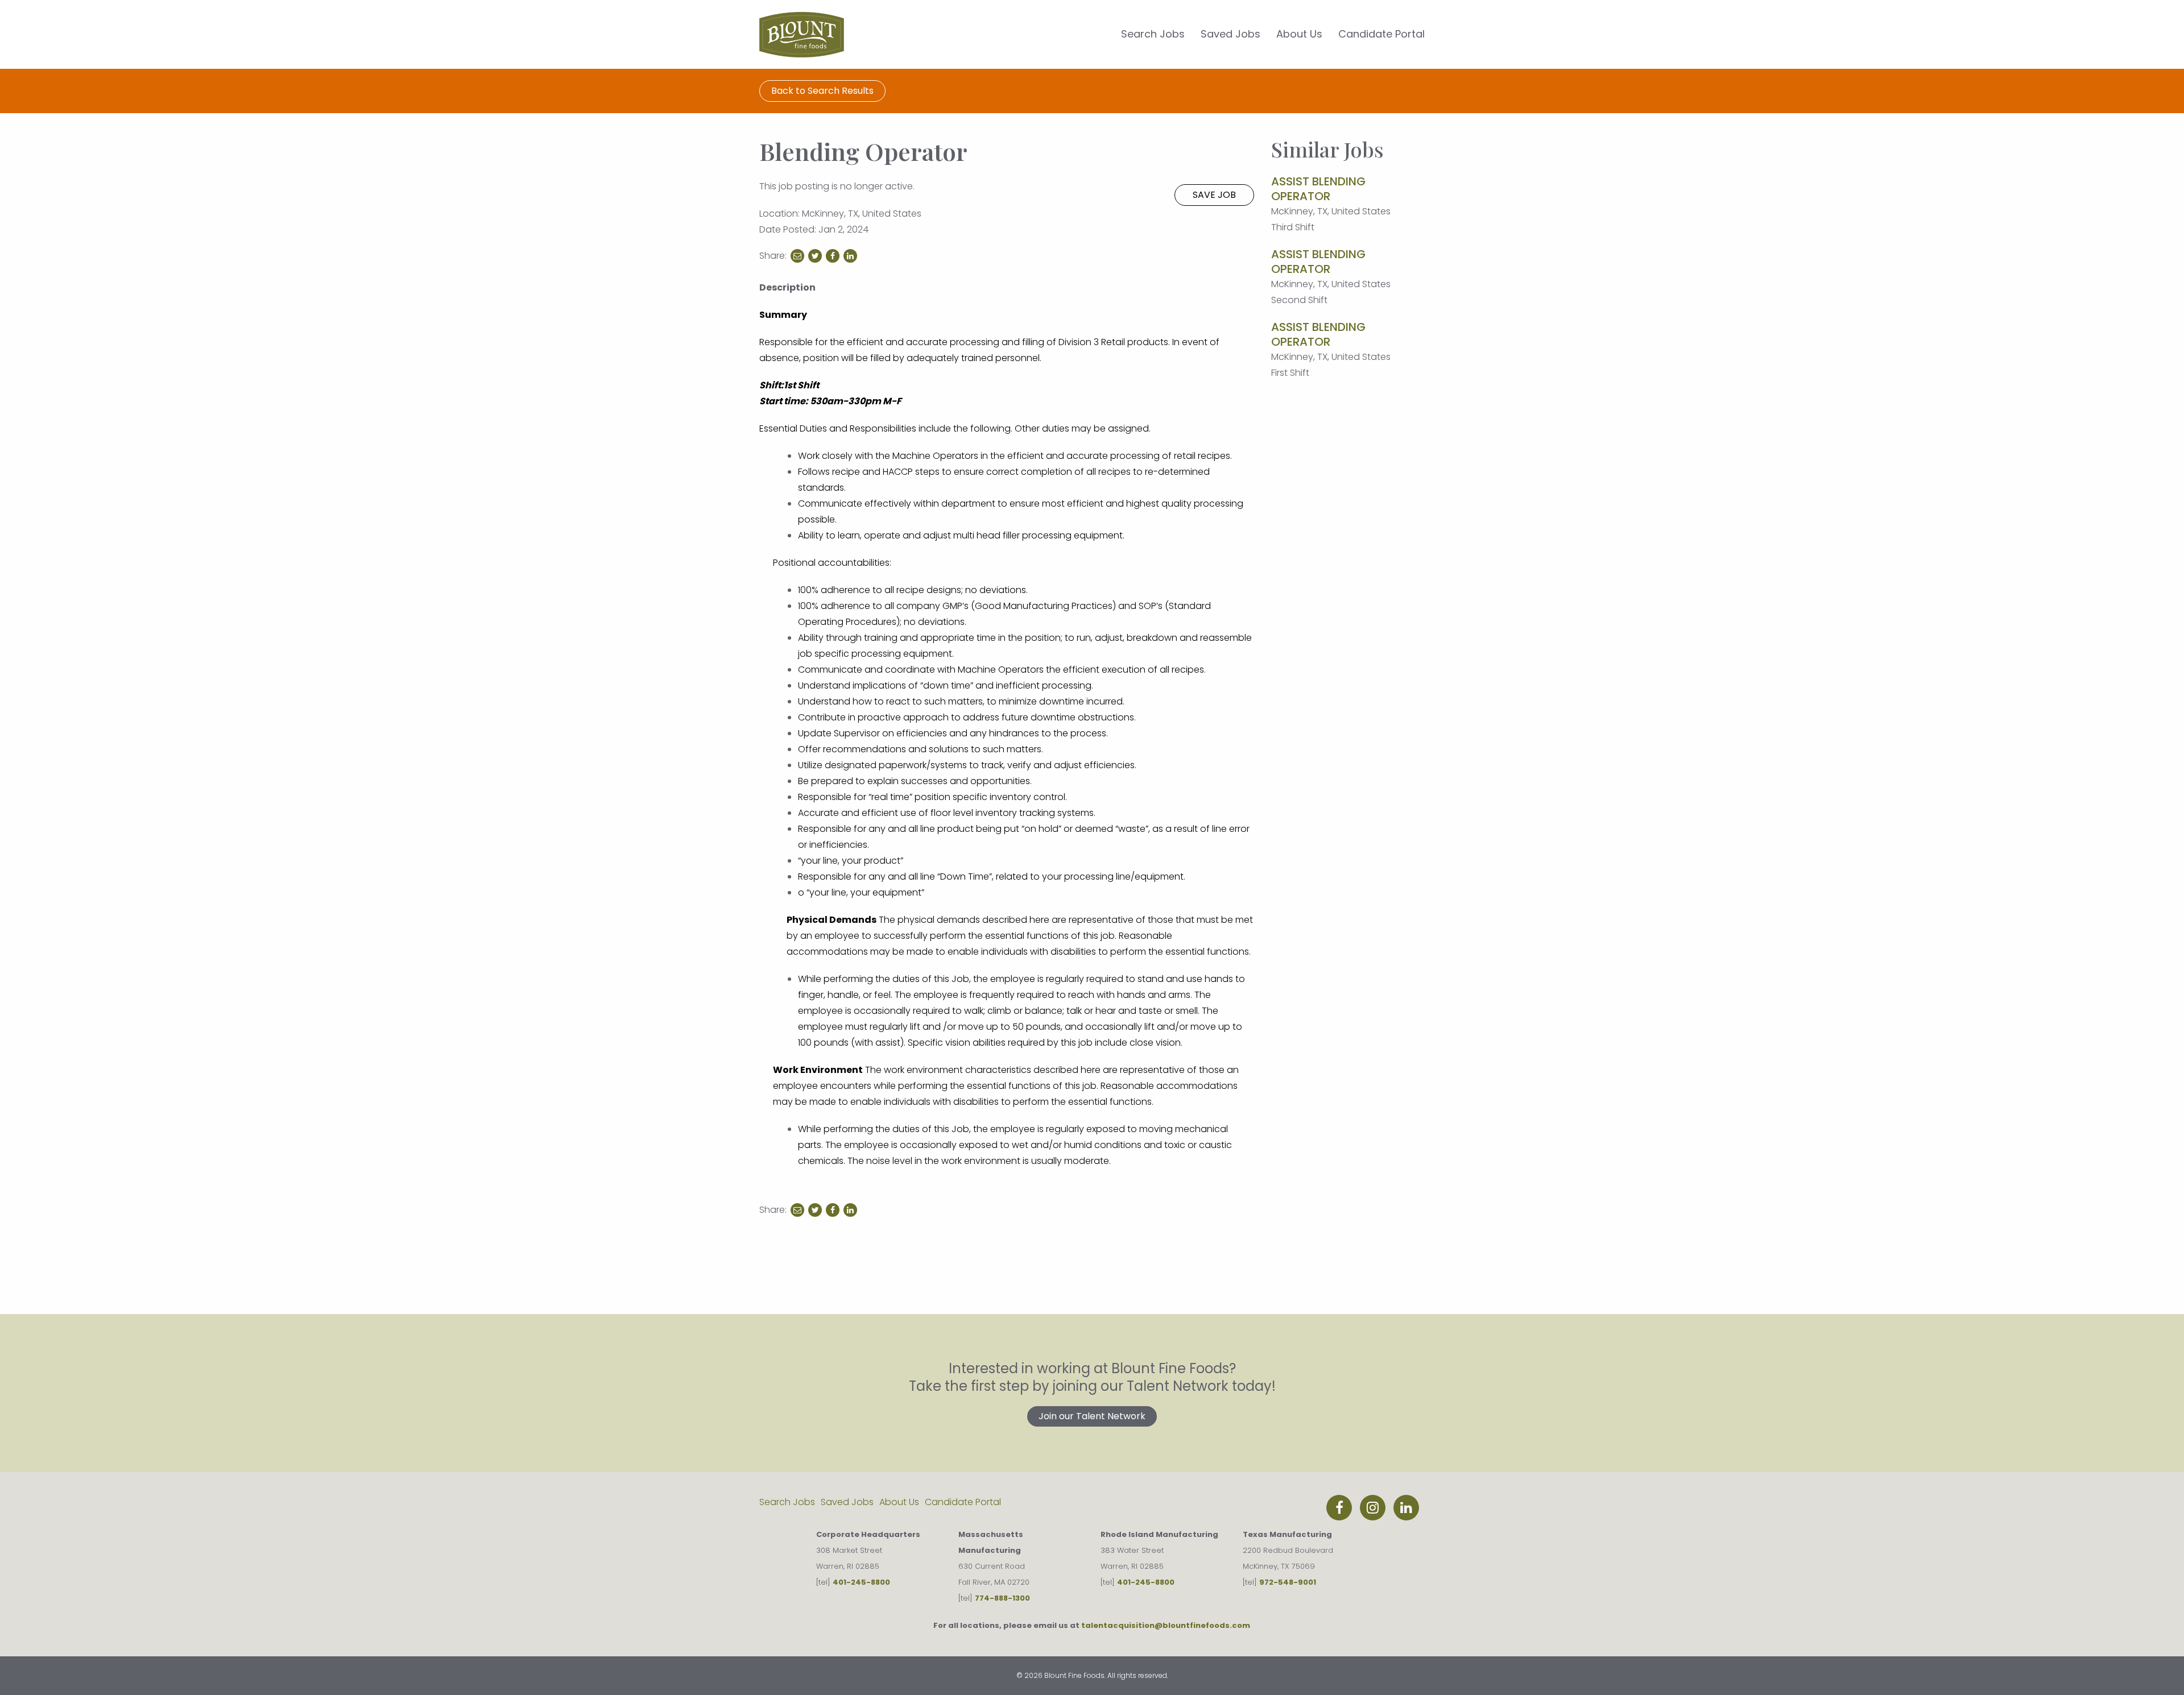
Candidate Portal (1381, 34)
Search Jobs (1153, 34)
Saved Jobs (1230, 34)
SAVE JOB (1214, 195)
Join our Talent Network (1092, 1416)
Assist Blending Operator (1318, 189)
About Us (1299, 34)
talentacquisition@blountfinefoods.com (1166, 1625)
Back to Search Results (822, 91)
